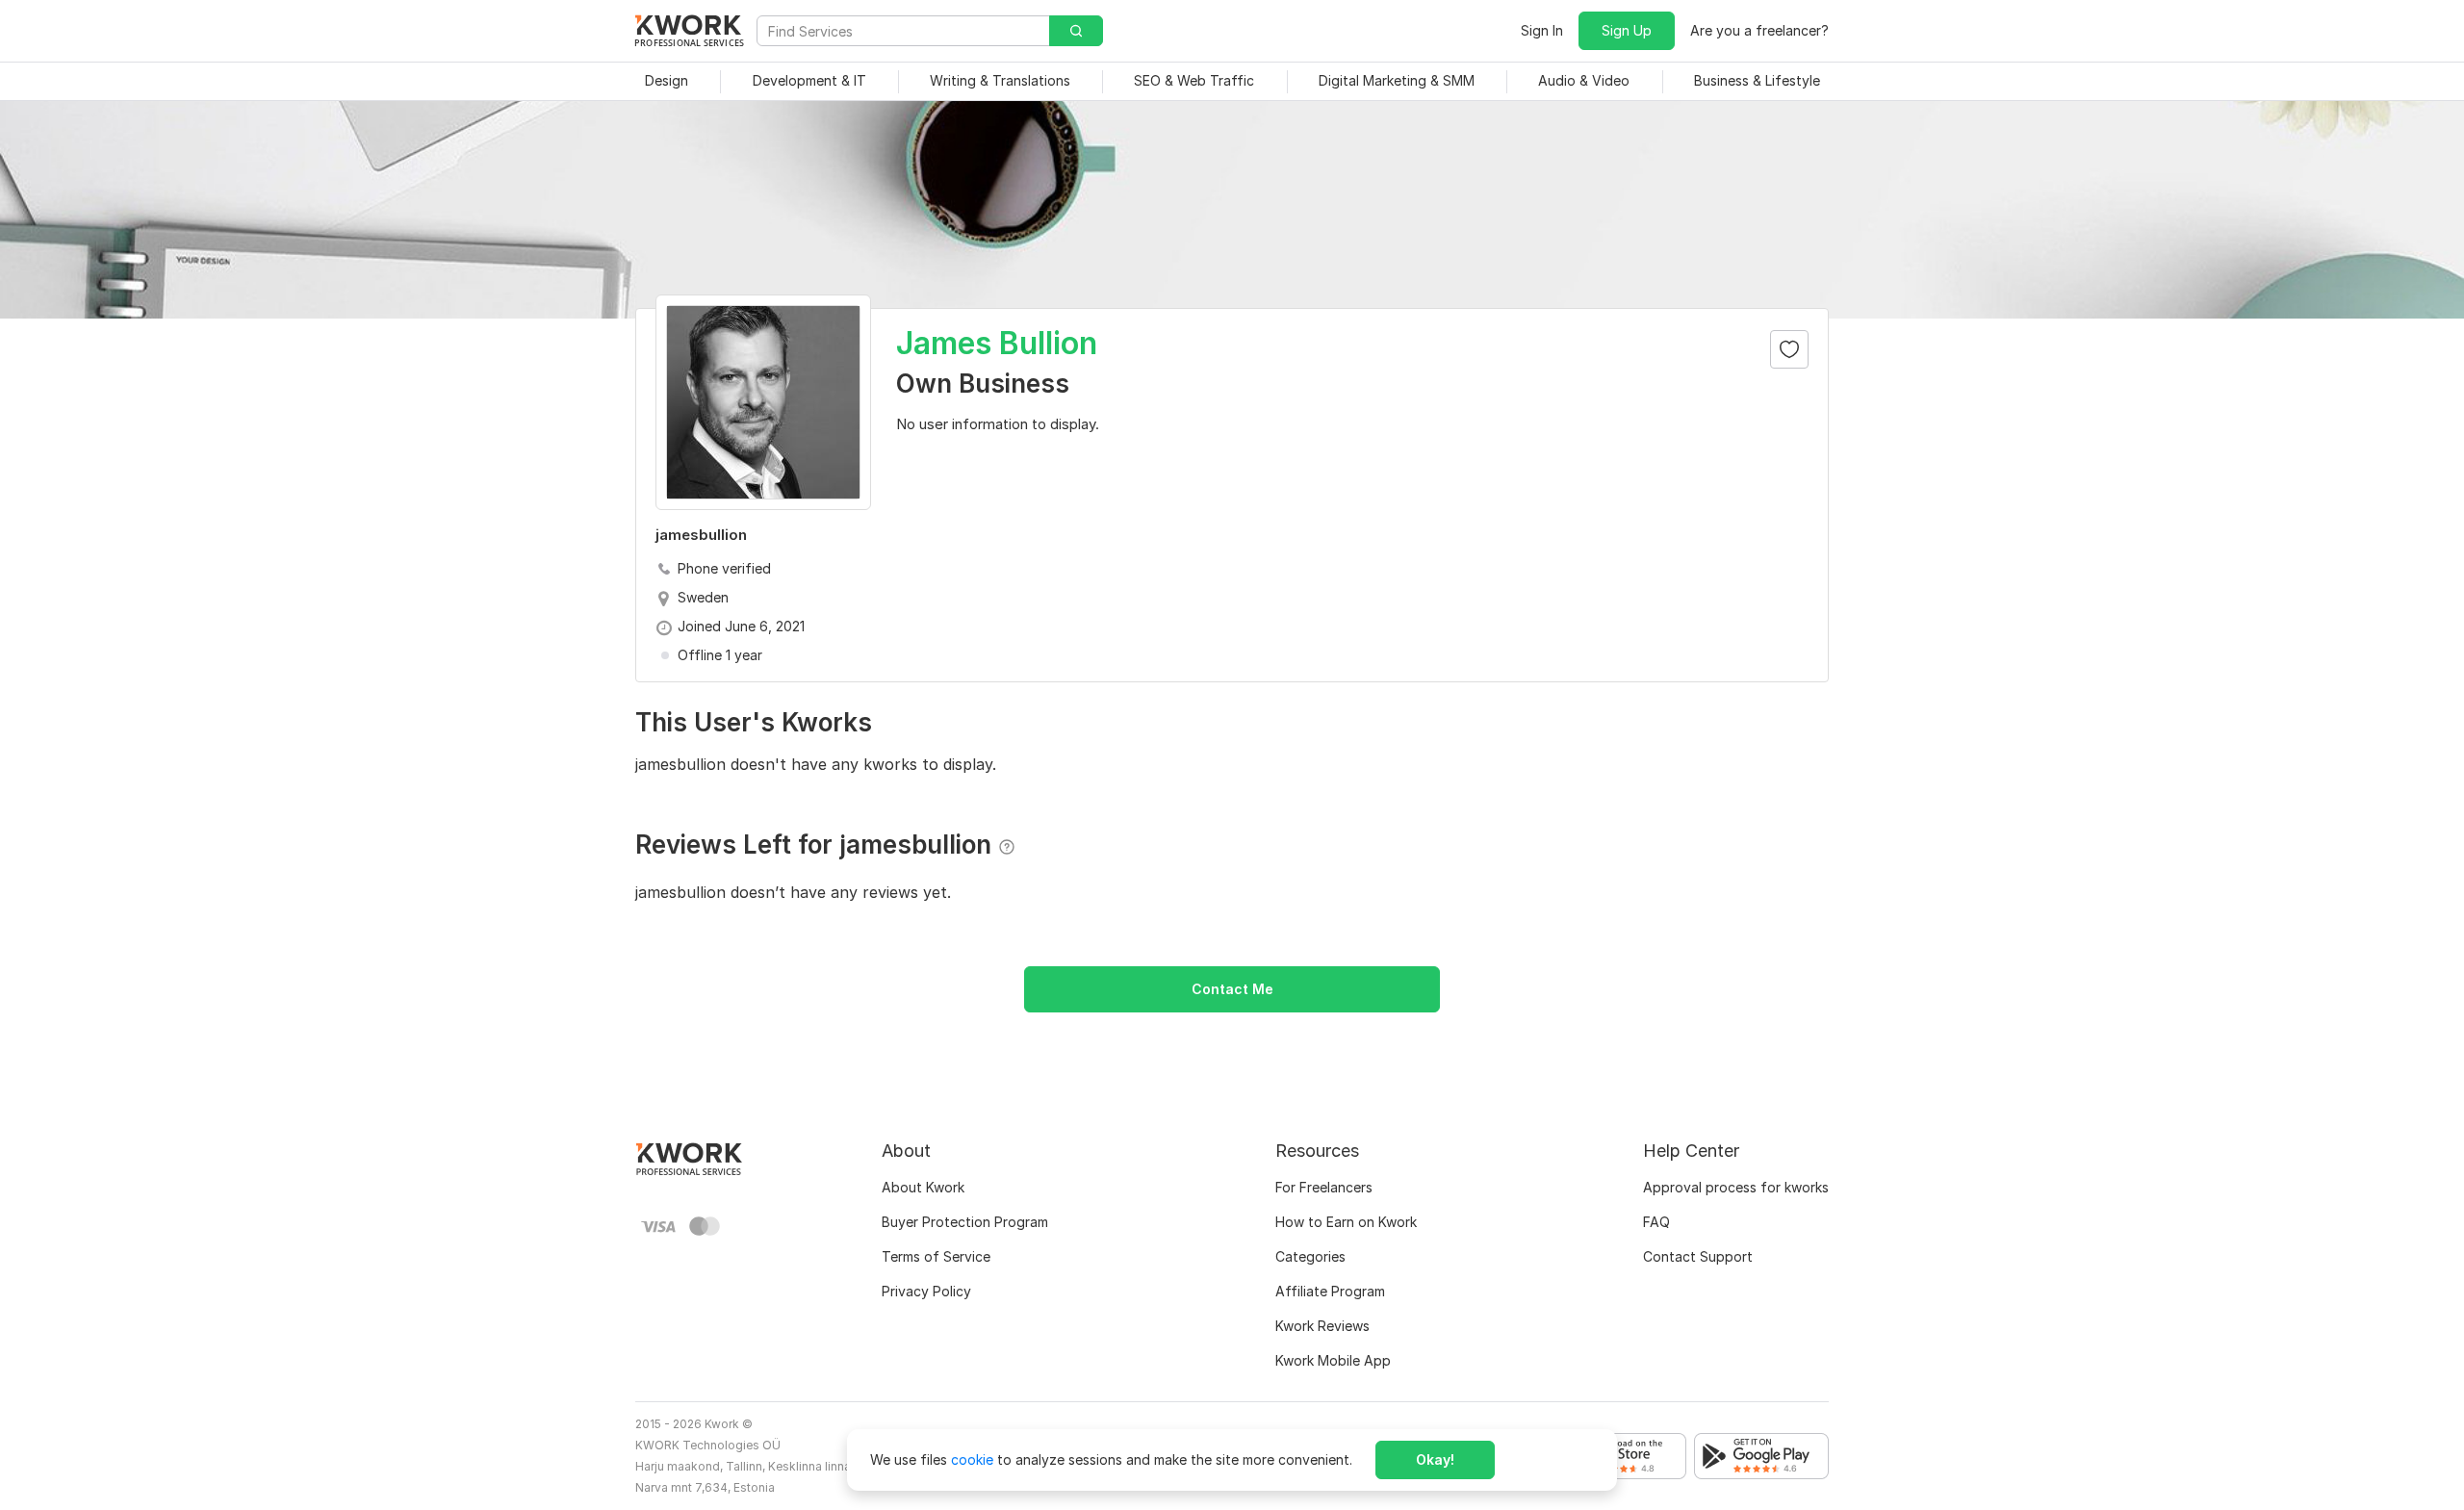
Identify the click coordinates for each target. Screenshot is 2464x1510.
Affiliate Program (1330, 1291)
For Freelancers (1324, 1187)
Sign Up (1627, 30)
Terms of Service (936, 1256)
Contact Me (1232, 989)
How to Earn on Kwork (1346, 1222)
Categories (1310, 1256)
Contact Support (1698, 1256)
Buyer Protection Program (965, 1222)
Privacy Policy (926, 1291)
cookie (972, 1459)
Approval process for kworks (1736, 1187)
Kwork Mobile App (1333, 1360)
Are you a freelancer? (1759, 30)
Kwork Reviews (1322, 1326)
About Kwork (923, 1187)
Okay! (1435, 1459)
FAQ (1656, 1222)
